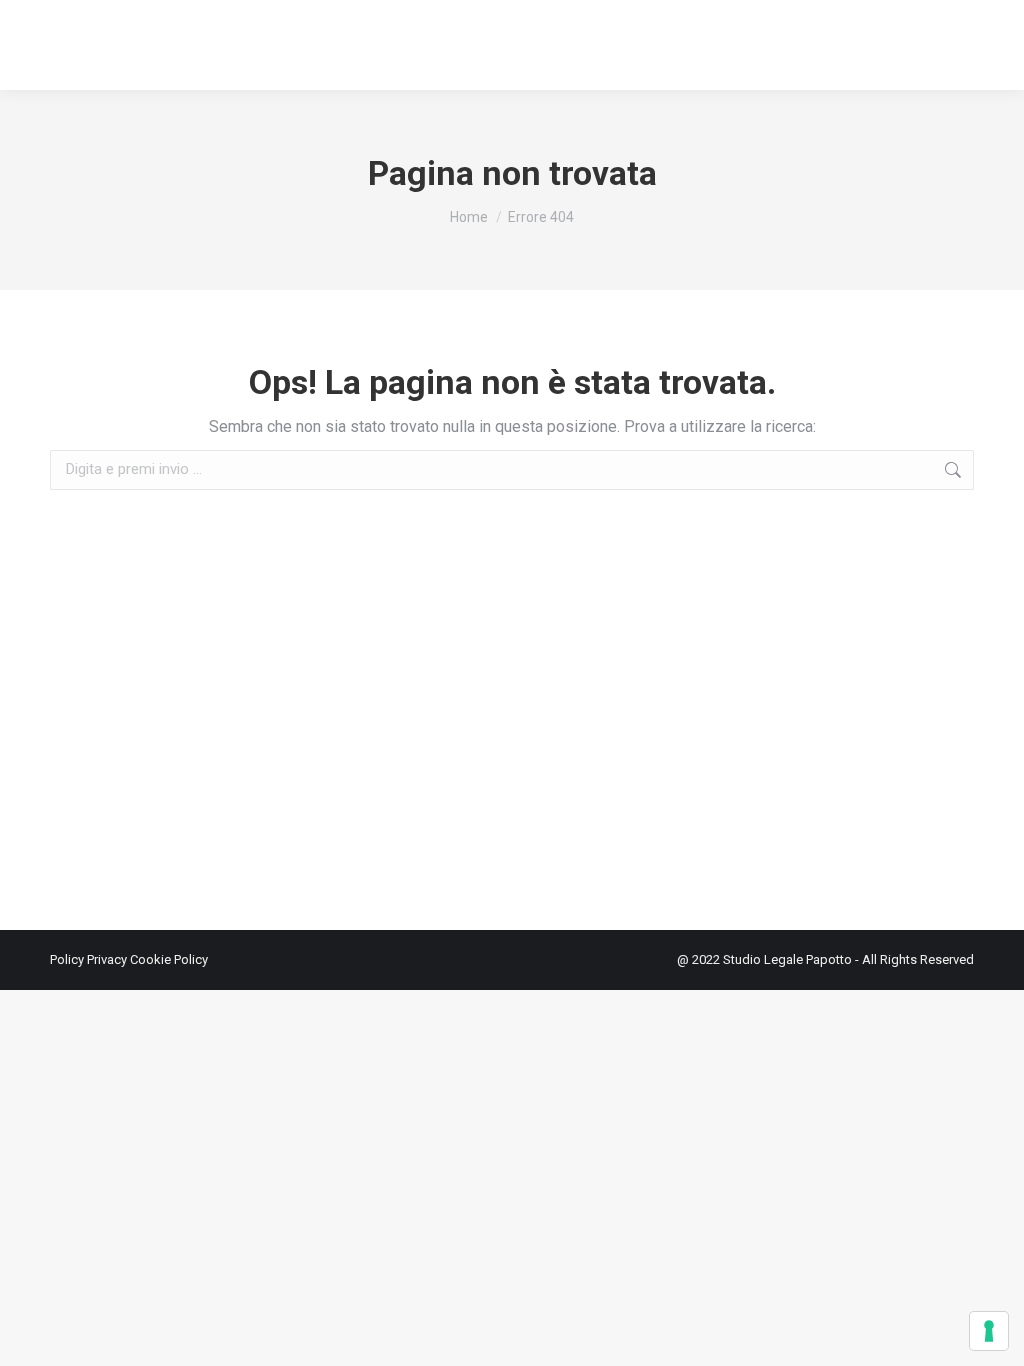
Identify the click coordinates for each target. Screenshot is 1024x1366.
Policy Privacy (90, 959)
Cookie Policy (169, 959)
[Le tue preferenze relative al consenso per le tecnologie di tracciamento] (989, 1331)
